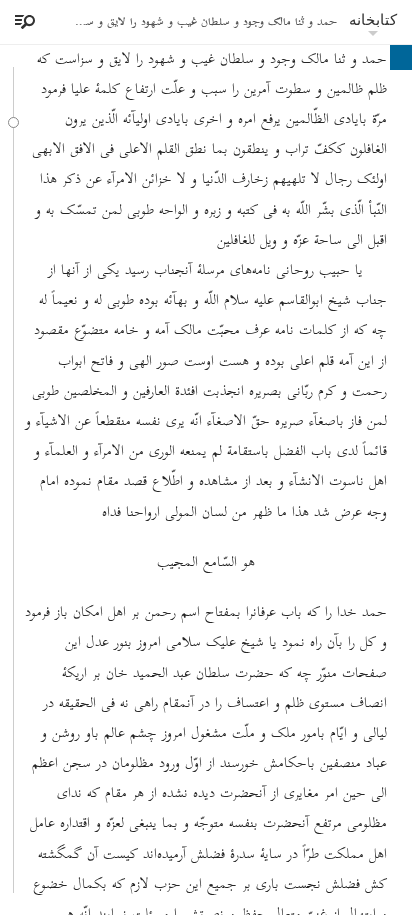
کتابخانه (373, 19)
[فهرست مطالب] (22, 22)
